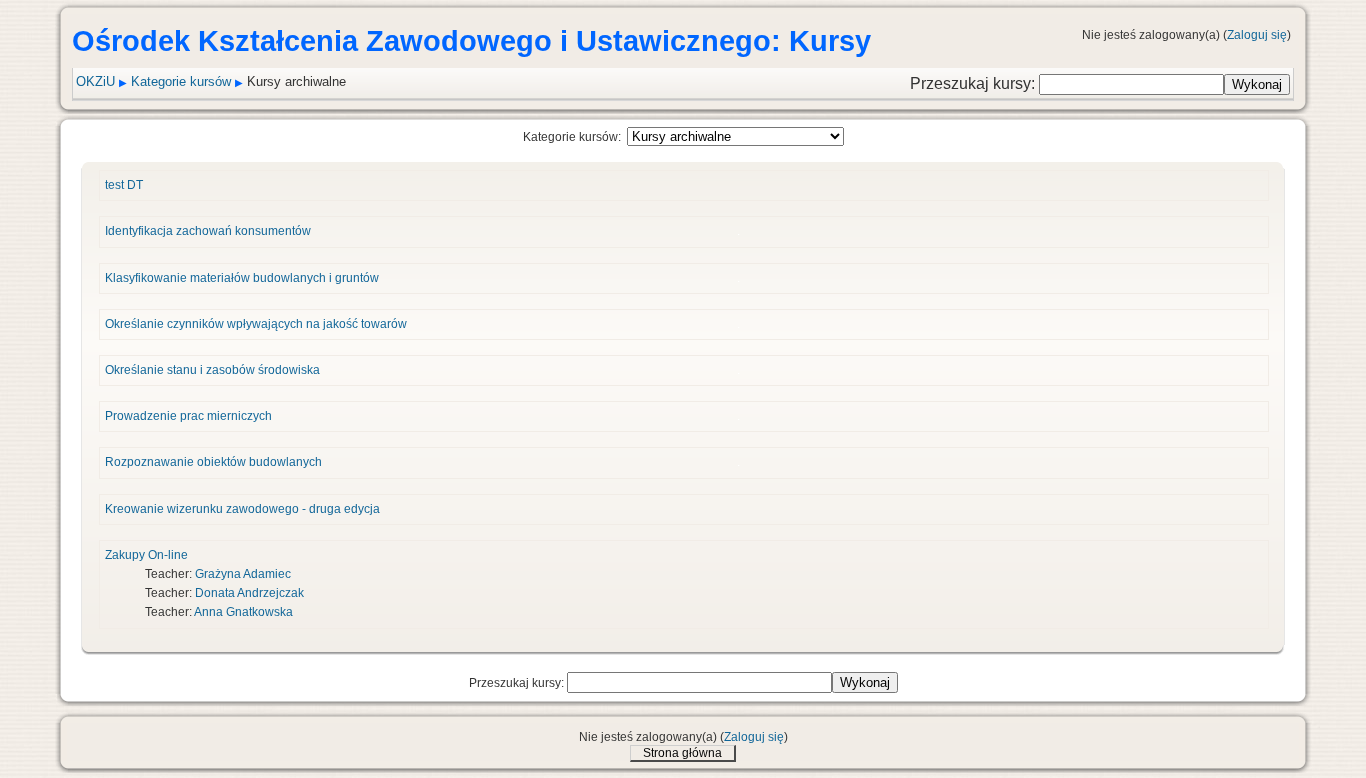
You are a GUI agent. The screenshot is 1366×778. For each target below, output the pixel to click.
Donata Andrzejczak (249, 593)
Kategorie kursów (181, 81)
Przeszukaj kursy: (974, 83)
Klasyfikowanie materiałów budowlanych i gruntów (242, 278)
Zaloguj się (1257, 35)
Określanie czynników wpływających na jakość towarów (256, 324)
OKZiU (95, 81)
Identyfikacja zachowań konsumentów (208, 231)
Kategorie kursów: (572, 137)
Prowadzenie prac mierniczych (188, 416)
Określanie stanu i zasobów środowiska (212, 370)
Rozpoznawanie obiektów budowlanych (213, 462)
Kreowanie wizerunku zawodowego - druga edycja (242, 509)
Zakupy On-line (146, 555)
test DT (124, 185)
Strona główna (682, 753)
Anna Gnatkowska (243, 612)
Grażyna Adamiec (243, 574)
